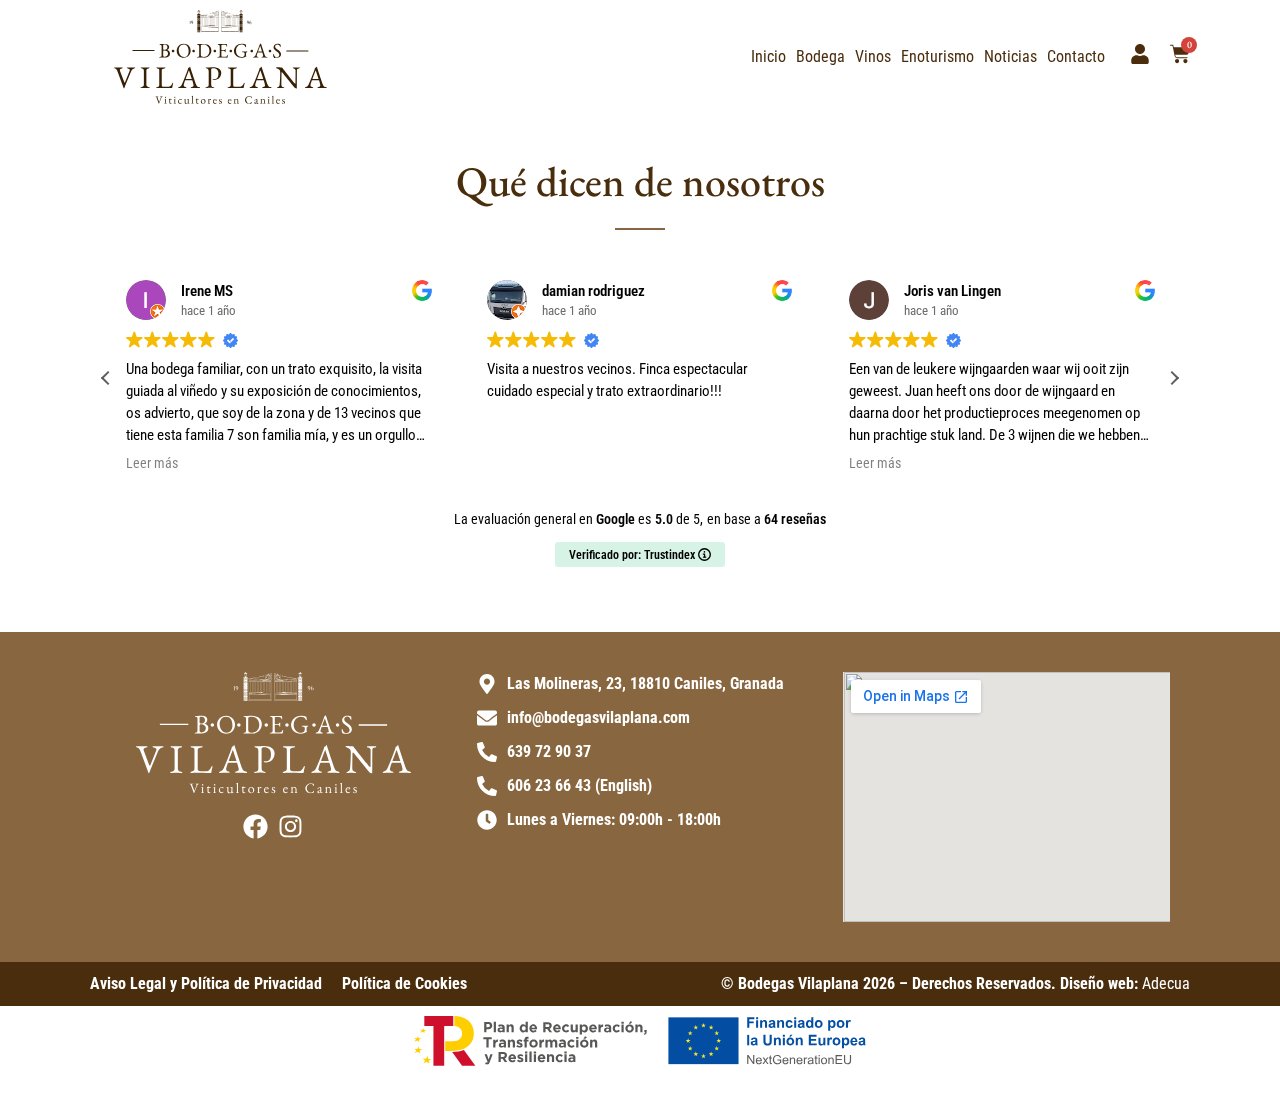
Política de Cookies (404, 983)
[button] (1174, 378)
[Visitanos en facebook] (255, 826)
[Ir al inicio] (220, 57)
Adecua (1166, 983)
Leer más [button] (152, 463)
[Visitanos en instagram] (290, 826)
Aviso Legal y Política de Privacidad (206, 983)
